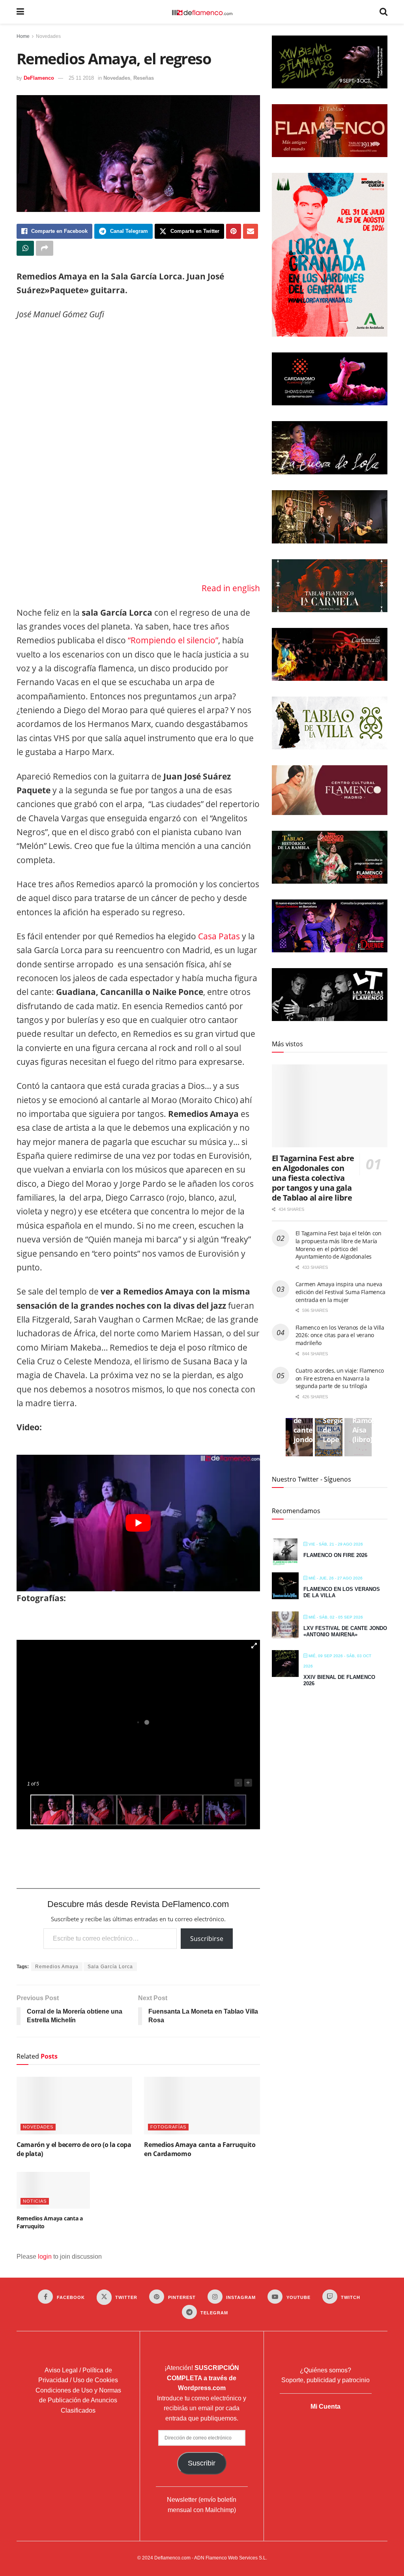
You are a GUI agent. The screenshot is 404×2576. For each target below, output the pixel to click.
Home (23, 36)
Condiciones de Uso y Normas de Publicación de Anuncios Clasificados (78, 2400)
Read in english (231, 588)
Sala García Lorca (110, 1967)
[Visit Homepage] (202, 12)
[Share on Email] (251, 231)
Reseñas (144, 78)
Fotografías (168, 2127)
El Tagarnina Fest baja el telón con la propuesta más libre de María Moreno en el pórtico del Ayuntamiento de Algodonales (339, 1245)
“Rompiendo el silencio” (173, 640)
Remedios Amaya (57, 1967)
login (45, 2257)
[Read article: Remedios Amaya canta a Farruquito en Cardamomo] (202, 2106)
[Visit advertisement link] (138, 454)
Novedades (48, 36)
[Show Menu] (20, 12)
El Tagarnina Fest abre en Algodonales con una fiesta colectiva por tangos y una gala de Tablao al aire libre (313, 1178)
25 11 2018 (81, 78)
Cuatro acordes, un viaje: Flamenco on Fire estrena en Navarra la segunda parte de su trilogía (340, 1378)
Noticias (35, 2201)
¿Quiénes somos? (325, 2370)
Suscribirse (207, 1939)
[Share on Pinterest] (234, 231)
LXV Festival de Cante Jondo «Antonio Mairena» (345, 1631)
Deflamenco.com (172, 2558)
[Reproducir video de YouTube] (138, 1523)
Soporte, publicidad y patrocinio (325, 2380)
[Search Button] (383, 12)
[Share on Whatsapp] (25, 248)
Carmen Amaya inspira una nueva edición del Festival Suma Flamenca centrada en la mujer (340, 1292)
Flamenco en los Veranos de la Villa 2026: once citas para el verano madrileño (340, 1335)
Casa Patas (218, 936)
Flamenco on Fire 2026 (335, 1555)
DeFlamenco (39, 78)
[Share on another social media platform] (45, 248)
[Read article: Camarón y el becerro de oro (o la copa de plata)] (74, 2106)
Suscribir (202, 2463)
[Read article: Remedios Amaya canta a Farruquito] (53, 2190)
